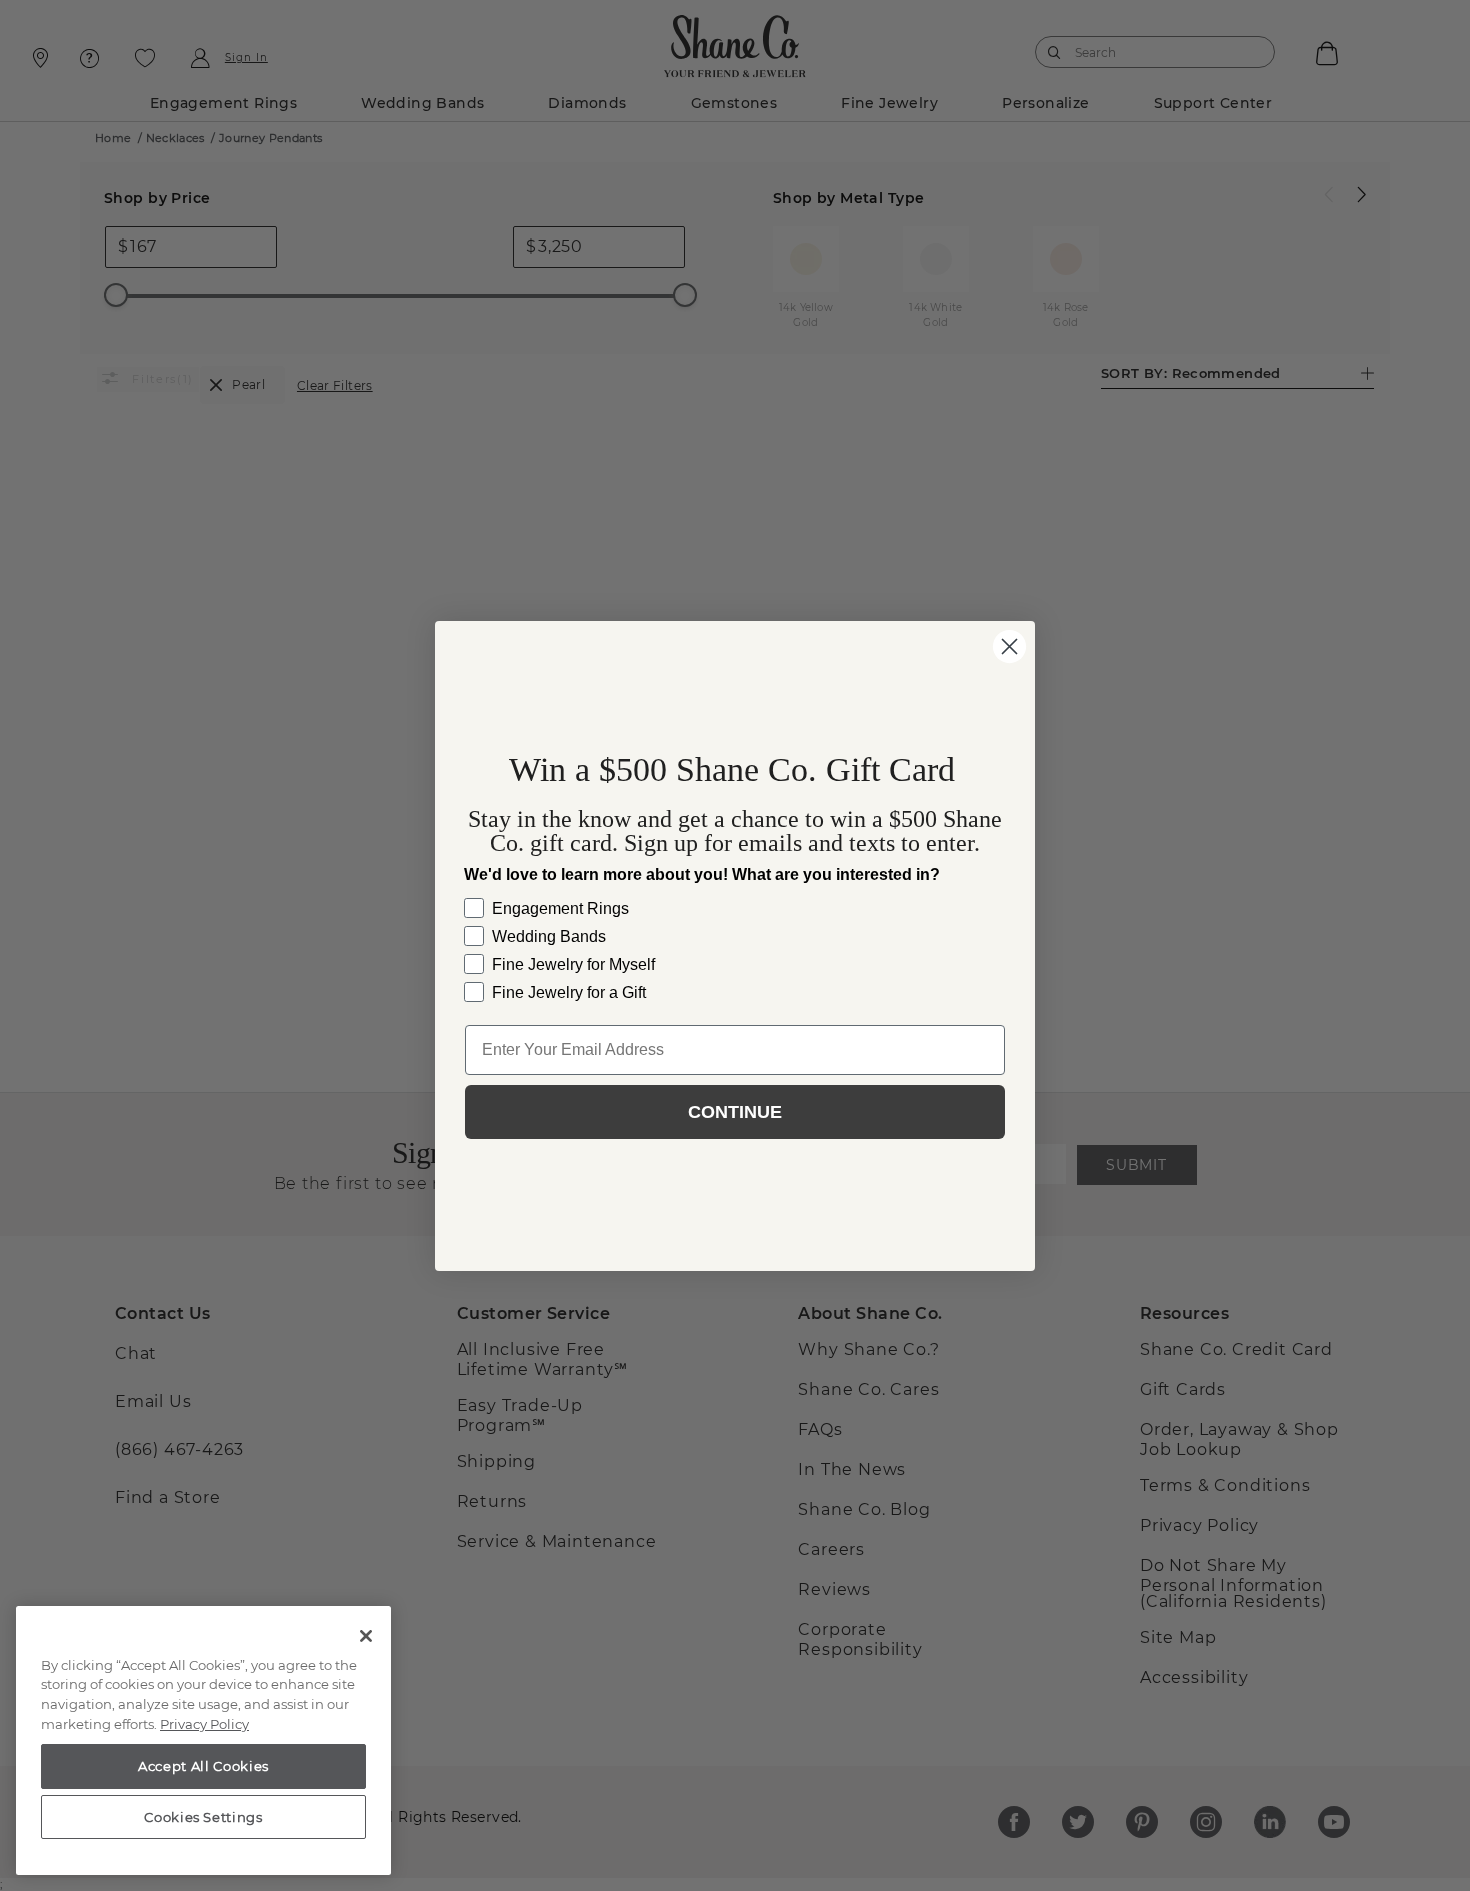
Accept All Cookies (203, 1766)
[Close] (366, 1636)
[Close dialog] (1009, 646)
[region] (203, 1741)
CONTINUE (735, 1112)
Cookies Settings (203, 1817)
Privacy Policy (204, 1724)
